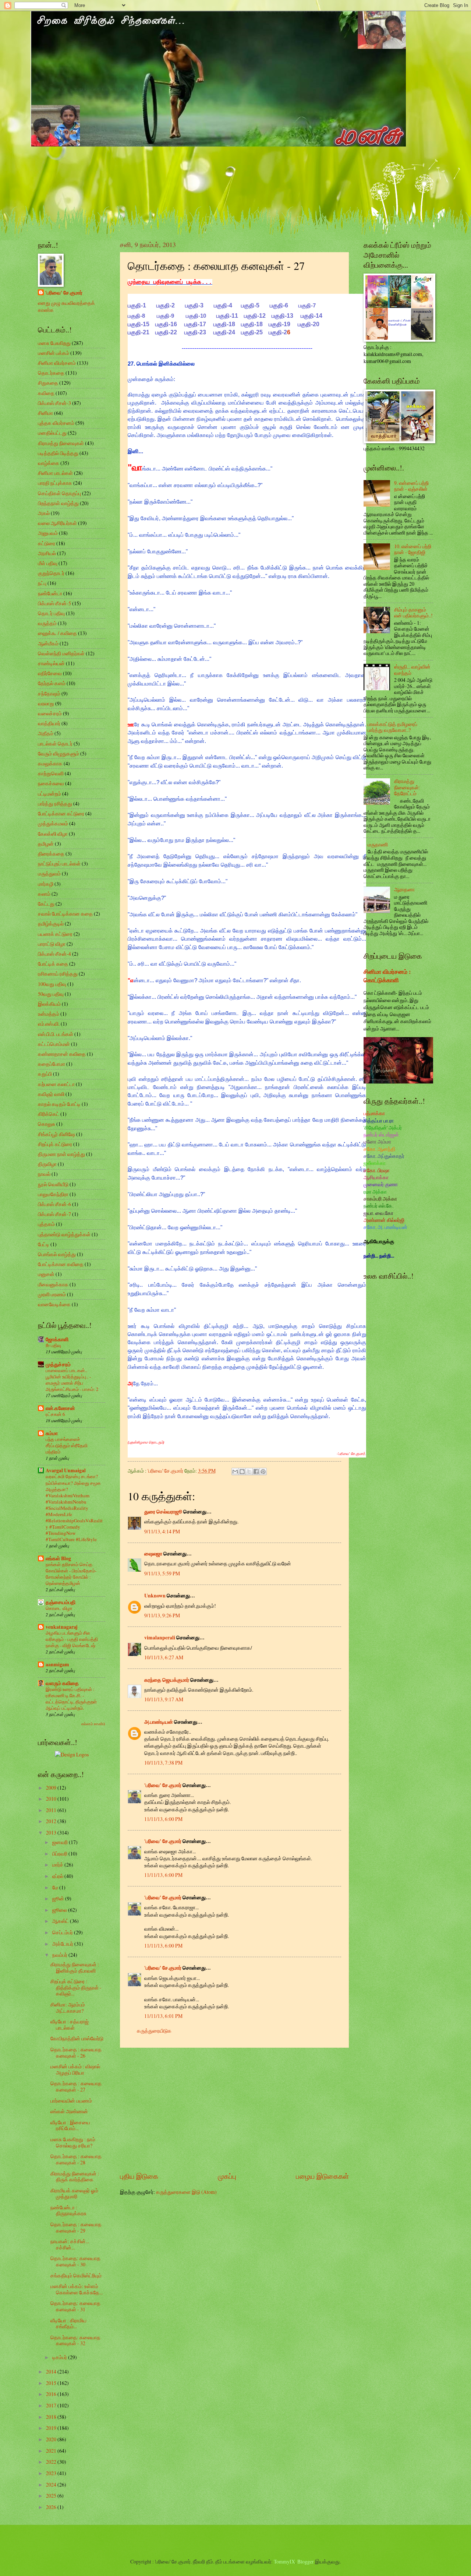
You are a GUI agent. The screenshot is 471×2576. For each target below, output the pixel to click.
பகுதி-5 (250, 305)
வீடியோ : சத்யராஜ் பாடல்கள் (70, 2024)
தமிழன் (46, 844)
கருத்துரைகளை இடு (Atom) (186, 2192)
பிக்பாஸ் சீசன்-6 (54, 1204)
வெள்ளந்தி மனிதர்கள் (61, 653)
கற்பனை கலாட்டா (56, 1084)
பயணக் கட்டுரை (55, 934)
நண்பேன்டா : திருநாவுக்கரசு (68, 2210)
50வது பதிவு (51, 994)
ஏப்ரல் (58, 1876)
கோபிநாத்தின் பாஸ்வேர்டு (77, 2038)
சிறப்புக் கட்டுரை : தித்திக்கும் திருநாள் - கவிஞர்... (76, 1987)
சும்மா (52, 1433)
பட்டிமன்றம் (49, 794)
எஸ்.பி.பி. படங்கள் (56, 1034)
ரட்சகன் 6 (55, 1414)
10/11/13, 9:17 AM (164, 1699)
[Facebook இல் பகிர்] (256, 1472)
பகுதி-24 (224, 332)
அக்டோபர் (63, 1944)
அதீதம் (46, 733)
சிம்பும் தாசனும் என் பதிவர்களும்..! (413, 613)
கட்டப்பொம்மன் (54, 1044)
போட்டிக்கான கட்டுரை (61, 813)
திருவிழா (47, 1164)
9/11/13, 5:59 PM (162, 1573)
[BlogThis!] (242, 1472)
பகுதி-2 (166, 305)
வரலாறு (46, 703)
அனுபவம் (48, 533)
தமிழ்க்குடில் (51, 924)
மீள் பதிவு (48, 563)
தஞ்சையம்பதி (61, 1602)
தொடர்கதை (51, 373)
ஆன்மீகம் (48, 643)
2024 (52, 2485)
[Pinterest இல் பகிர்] (263, 1472)
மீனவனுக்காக (53, 1284)
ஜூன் (59, 1898)
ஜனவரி (61, 1842)
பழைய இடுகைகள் (322, 2176)
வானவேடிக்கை (54, 1304)
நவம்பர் (60, 1955)
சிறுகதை (48, 383)
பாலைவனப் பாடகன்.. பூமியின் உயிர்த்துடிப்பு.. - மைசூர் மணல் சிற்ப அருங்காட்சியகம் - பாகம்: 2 (72, 1380)
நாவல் (44, 1174)
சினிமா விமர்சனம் (57, 363)
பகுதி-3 (194, 305)
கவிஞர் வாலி (51, 1094)
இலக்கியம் (49, 1004)
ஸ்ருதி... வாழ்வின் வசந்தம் (412, 670)
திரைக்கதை (51, 854)
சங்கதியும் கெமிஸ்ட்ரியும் (76, 2275)
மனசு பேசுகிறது (54, 343)
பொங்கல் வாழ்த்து (57, 1254)
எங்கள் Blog (58, 1558)
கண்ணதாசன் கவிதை (62, 1054)
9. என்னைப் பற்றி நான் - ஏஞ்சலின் (411, 486)
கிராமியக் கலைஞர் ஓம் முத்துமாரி (74, 2193)
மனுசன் (46, 1274)
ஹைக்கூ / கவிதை (57, 633)
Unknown (155, 1596)
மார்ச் (58, 1865)
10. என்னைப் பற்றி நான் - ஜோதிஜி (413, 549)
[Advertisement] (234, 2110)
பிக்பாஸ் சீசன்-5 (54, 603)
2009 (52, 1788)
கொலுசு (47, 1124)
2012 (52, 1821)
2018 (52, 2417)
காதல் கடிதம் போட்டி (59, 1104)
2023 (52, 2473)
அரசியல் (47, 553)
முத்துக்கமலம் (53, 823)
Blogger (306, 2561)
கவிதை (46, 393)
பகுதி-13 (282, 316)
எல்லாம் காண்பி (93, 1724)
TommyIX (284, 2561)
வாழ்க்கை (49, 463)
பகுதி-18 (224, 324)
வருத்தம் (47, 623)
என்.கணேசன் (60, 1408)
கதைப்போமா (52, 1064)
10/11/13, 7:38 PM (163, 1763)
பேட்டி (44, 1244)
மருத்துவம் (49, 873)
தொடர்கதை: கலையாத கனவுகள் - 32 (75, 2340)
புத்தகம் (46, 1224)
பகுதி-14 (311, 316)
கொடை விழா (59, 1608)
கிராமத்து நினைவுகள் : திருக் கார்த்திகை (75, 2177)
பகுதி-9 (165, 316)
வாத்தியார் (49, 723)
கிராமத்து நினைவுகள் (61, 443)
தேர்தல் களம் (52, 683)
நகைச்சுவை (51, 783)
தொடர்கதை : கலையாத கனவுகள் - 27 (76, 2086)
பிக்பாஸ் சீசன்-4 (54, 954)
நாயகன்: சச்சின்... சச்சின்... (70, 2244)
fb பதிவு (53, 1345)
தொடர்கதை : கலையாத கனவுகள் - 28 (76, 2159)
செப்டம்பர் (63, 1932)
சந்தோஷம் (49, 693)
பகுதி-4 (223, 305)
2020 (52, 2439)
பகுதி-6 (279, 305)
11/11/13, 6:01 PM (163, 2016)
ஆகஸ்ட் (61, 1921)
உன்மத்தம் (49, 1014)
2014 (52, 2371)
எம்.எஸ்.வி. (49, 1024)
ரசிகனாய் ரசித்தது (58, 974)
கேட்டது (46, 904)
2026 (52, 2507)
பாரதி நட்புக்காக (55, 483)
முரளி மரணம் (52, 1294)
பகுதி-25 (252, 332)
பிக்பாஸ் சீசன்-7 (54, 1214)
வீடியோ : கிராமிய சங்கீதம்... (68, 2323)
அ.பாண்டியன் (159, 1722)
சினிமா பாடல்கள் (55, 473)
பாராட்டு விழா (52, 944)
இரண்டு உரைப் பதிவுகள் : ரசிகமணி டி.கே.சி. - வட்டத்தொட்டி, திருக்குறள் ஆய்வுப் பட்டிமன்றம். (71, 1698)
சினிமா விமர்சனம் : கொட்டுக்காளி (387, 976)
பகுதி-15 (139, 324)
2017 (52, 2405)
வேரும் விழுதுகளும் (59, 753)
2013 (52, 1833)
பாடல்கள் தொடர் (55, 743)
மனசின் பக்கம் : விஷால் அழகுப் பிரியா (75, 2069)
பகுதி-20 (309, 324)
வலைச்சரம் (50, 713)
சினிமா (45, 413)
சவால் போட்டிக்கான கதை (65, 914)
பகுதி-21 (139, 332)
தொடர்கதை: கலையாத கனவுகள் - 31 (75, 2306)
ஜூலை (60, 1910)
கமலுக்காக (50, 763)
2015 (52, 2383)
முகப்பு (227, 2176)
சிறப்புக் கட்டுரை (55, 1144)
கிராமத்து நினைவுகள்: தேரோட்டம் (407, 787)
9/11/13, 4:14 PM (162, 1531)
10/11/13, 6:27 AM (164, 1657)
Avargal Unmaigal (66, 1470)
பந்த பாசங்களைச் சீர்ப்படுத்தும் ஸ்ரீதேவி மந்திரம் (67, 1445)
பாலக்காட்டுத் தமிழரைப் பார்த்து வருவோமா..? (392, 727)
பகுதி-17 (195, 324)
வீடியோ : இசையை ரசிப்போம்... (70, 2125)
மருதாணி (378, 844)
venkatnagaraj (62, 1627)
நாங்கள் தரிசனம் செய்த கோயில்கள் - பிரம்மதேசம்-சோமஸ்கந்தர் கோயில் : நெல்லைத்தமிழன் (71, 1574)
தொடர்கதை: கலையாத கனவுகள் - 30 (75, 2261)
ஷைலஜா (153, 1554)
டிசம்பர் (60, 2357)
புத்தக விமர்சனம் (56, 423)
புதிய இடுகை (139, 2176)
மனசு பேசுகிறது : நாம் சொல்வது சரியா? (73, 2142)
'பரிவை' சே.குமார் (163, 1785)
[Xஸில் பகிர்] (249, 1472)
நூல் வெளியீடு (53, 1184)
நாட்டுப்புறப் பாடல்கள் (59, 864)
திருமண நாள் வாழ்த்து (61, 1154)
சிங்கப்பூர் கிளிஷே (56, 1134)
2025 (52, 2496)
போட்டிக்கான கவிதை (61, 1264)
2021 (52, 2451)
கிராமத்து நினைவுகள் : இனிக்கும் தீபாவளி (75, 1967)
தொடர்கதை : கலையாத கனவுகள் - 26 (76, 2052)
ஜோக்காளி (57, 1339)
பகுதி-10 (196, 316)
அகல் (44, 513)
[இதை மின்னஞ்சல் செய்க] (235, 1472)
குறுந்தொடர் (51, 573)
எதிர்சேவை (50, 673)
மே (56, 1887)
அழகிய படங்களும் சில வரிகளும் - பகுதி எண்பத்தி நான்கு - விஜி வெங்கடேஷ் (72, 1639)
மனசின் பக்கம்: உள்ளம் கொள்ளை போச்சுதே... (77, 2289)
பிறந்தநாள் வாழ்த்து (58, 503)
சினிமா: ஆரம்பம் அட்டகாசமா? (68, 2008)
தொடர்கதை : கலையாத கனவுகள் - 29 (76, 2227)
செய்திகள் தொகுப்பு (59, 493)
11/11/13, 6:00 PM (163, 1819)
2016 (52, 2394)
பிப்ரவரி (60, 1853)
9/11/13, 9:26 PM (162, 1615)
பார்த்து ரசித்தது (55, 804)
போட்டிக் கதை (53, 964)
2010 (52, 1799)
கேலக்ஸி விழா (53, 834)
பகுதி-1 (137, 305)
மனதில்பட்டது (52, 433)
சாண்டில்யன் (51, 663)
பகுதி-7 (307, 305)
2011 (52, 1810)
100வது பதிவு (52, 984)
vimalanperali (160, 1638)
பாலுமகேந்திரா (53, 1194)
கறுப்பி (45, 1074)
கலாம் (44, 894)
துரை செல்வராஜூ (163, 1512)
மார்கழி (46, 884)
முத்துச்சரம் (58, 1364)
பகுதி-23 (195, 332)
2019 (52, 2428)
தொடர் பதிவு (51, 613)
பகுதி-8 (136, 316)
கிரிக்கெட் (49, 1114)
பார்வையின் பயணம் (71, 2101)
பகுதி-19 (279, 324)
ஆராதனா (404, 889)
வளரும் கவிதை (62, 1683)
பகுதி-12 (255, 316)
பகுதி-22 (166, 332)
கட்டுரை (47, 543)
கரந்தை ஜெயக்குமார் (167, 1680)
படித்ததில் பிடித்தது (58, 453)
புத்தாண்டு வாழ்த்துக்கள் (64, 1234)
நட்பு (42, 583)
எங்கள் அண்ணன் (69, 2111)
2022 (52, 2462)
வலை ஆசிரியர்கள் (57, 523)
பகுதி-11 (227, 316)
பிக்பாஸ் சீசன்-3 (54, 403)
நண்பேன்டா (50, 593)
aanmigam (57, 1664)
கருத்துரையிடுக (154, 2031)
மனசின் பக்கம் (54, 353)
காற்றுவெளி (51, 773)
